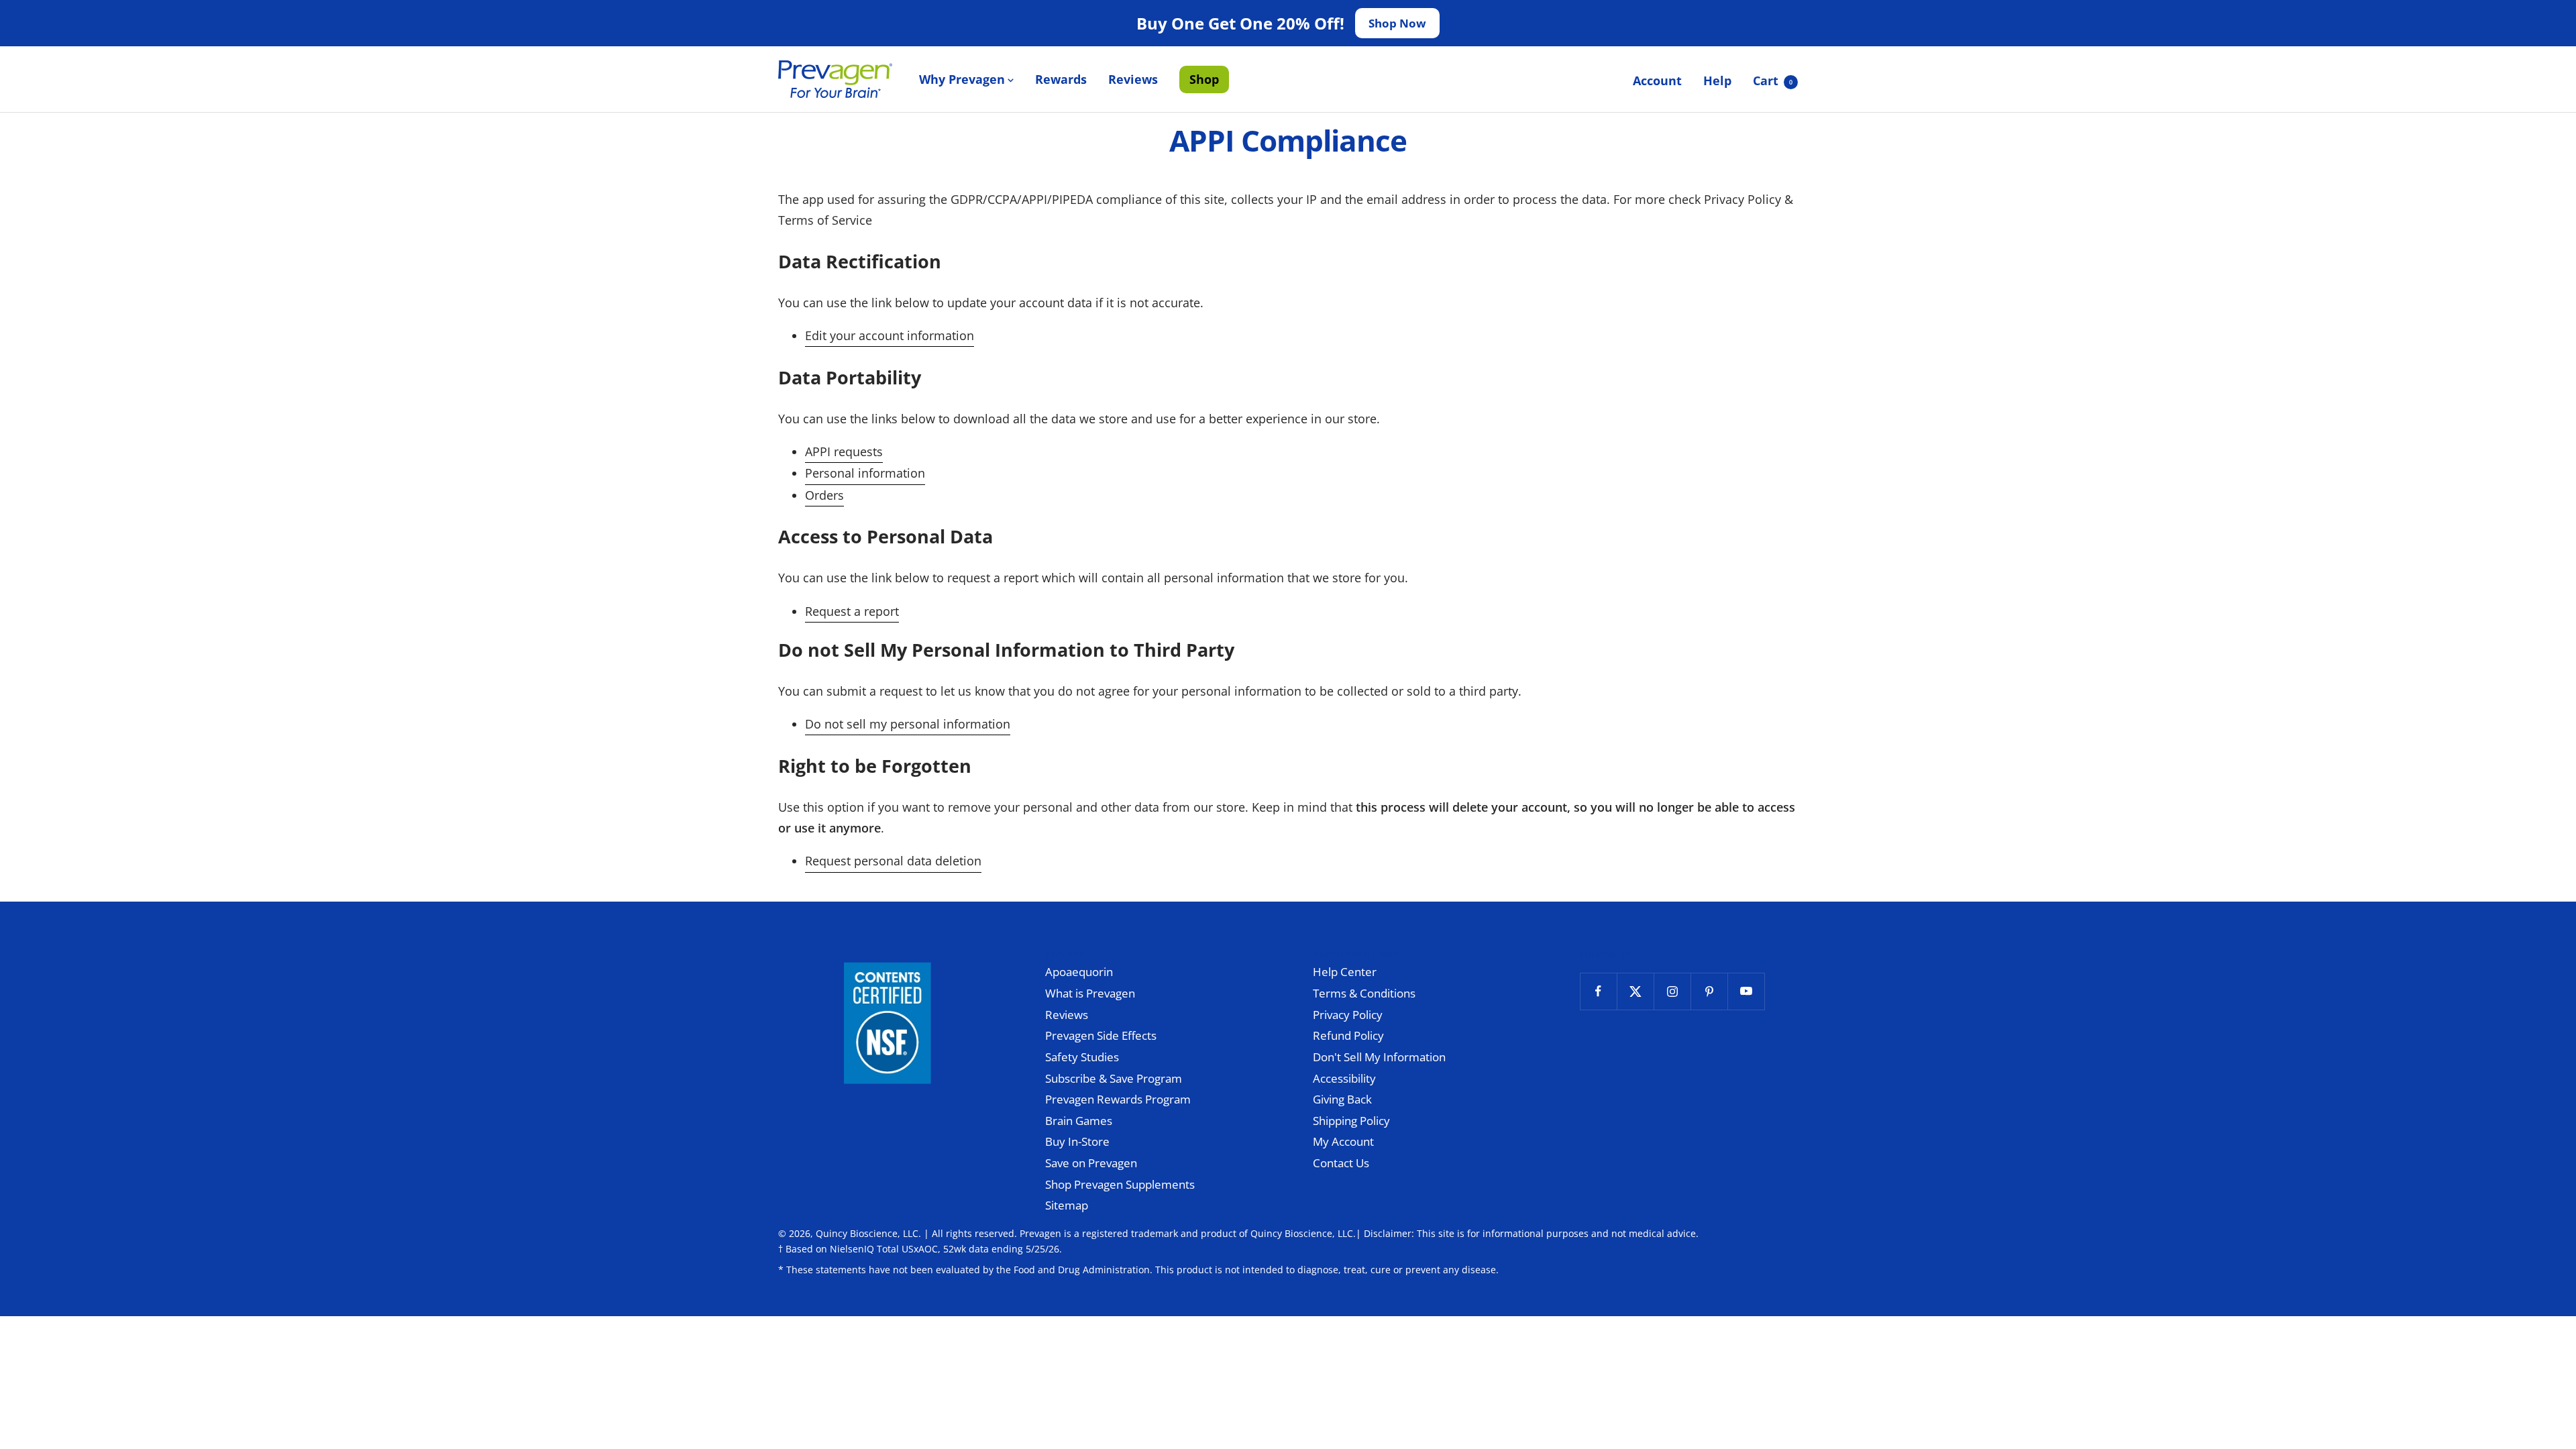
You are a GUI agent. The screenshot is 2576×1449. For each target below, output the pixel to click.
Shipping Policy (1351, 1121)
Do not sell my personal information (908, 724)
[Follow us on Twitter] (1635, 991)
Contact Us (1341, 1163)
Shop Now (1397, 23)
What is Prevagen (1090, 993)
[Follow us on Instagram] (1672, 991)
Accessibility (1344, 1078)
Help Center (1345, 972)
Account (1657, 80)
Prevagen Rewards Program (1118, 1099)
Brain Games (1079, 1121)
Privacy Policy (1348, 1015)
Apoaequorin (1079, 972)
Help (1717, 80)
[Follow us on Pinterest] (1709, 991)
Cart (1773, 80)
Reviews (1133, 79)
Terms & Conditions (1364, 993)
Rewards (1061, 79)
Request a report (852, 611)
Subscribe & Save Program (1114, 1078)
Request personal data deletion (893, 861)
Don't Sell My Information (1379, 1057)
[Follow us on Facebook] (1598, 991)
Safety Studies (1082, 1057)
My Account (1343, 1141)
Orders (824, 495)
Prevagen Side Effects (1101, 1035)
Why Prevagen (962, 79)
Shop (1204, 79)
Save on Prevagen (1091, 1163)
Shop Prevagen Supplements (1120, 1184)
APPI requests (844, 451)
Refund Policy (1348, 1035)
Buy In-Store (1077, 1141)
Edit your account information (890, 335)
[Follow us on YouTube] (1746, 991)
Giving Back (1342, 1099)
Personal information (865, 473)
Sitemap (1067, 1205)
